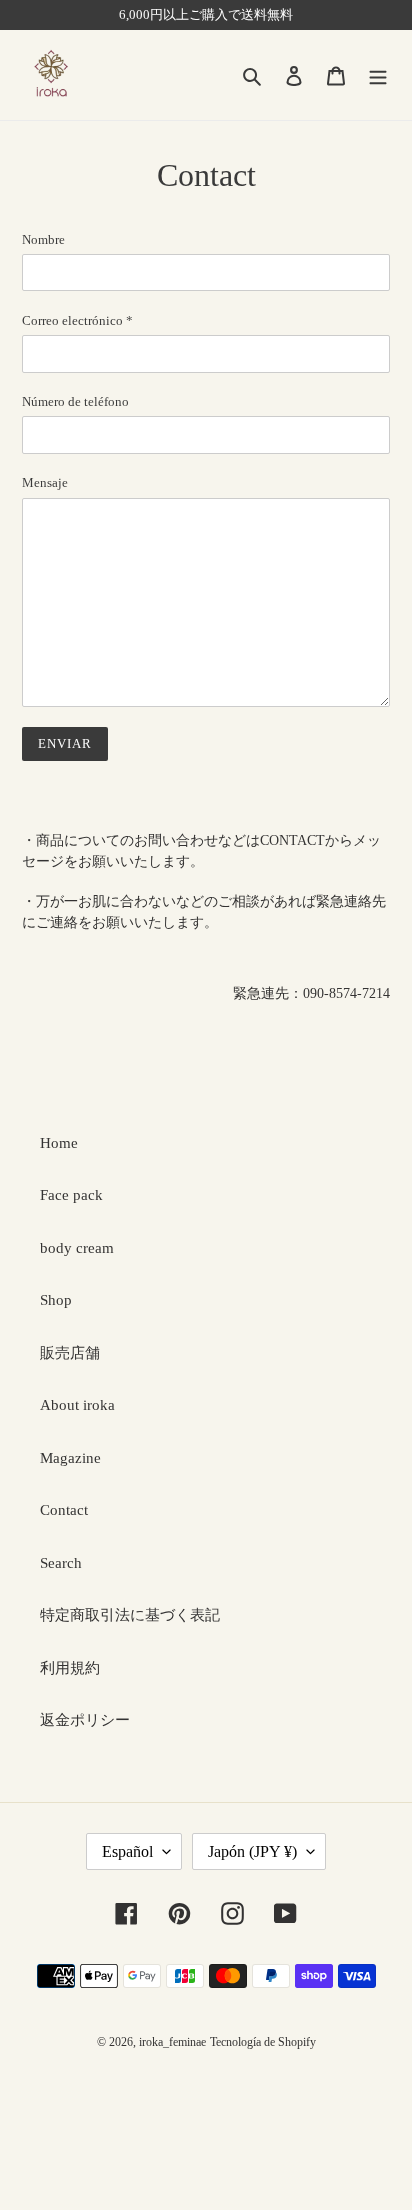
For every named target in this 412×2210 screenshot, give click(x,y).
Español (127, 1851)
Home (59, 1143)
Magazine (70, 1458)
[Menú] (378, 75)
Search (61, 1563)
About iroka (77, 1405)
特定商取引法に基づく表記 (130, 1615)
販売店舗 (70, 1353)
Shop (56, 1300)
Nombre (43, 239)
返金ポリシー (85, 1720)
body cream (77, 1248)
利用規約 (70, 1668)
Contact (64, 1510)
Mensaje (45, 482)
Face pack (71, 1195)
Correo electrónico (77, 320)
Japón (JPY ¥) (252, 1851)
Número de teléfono (75, 401)
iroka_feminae (172, 2042)
